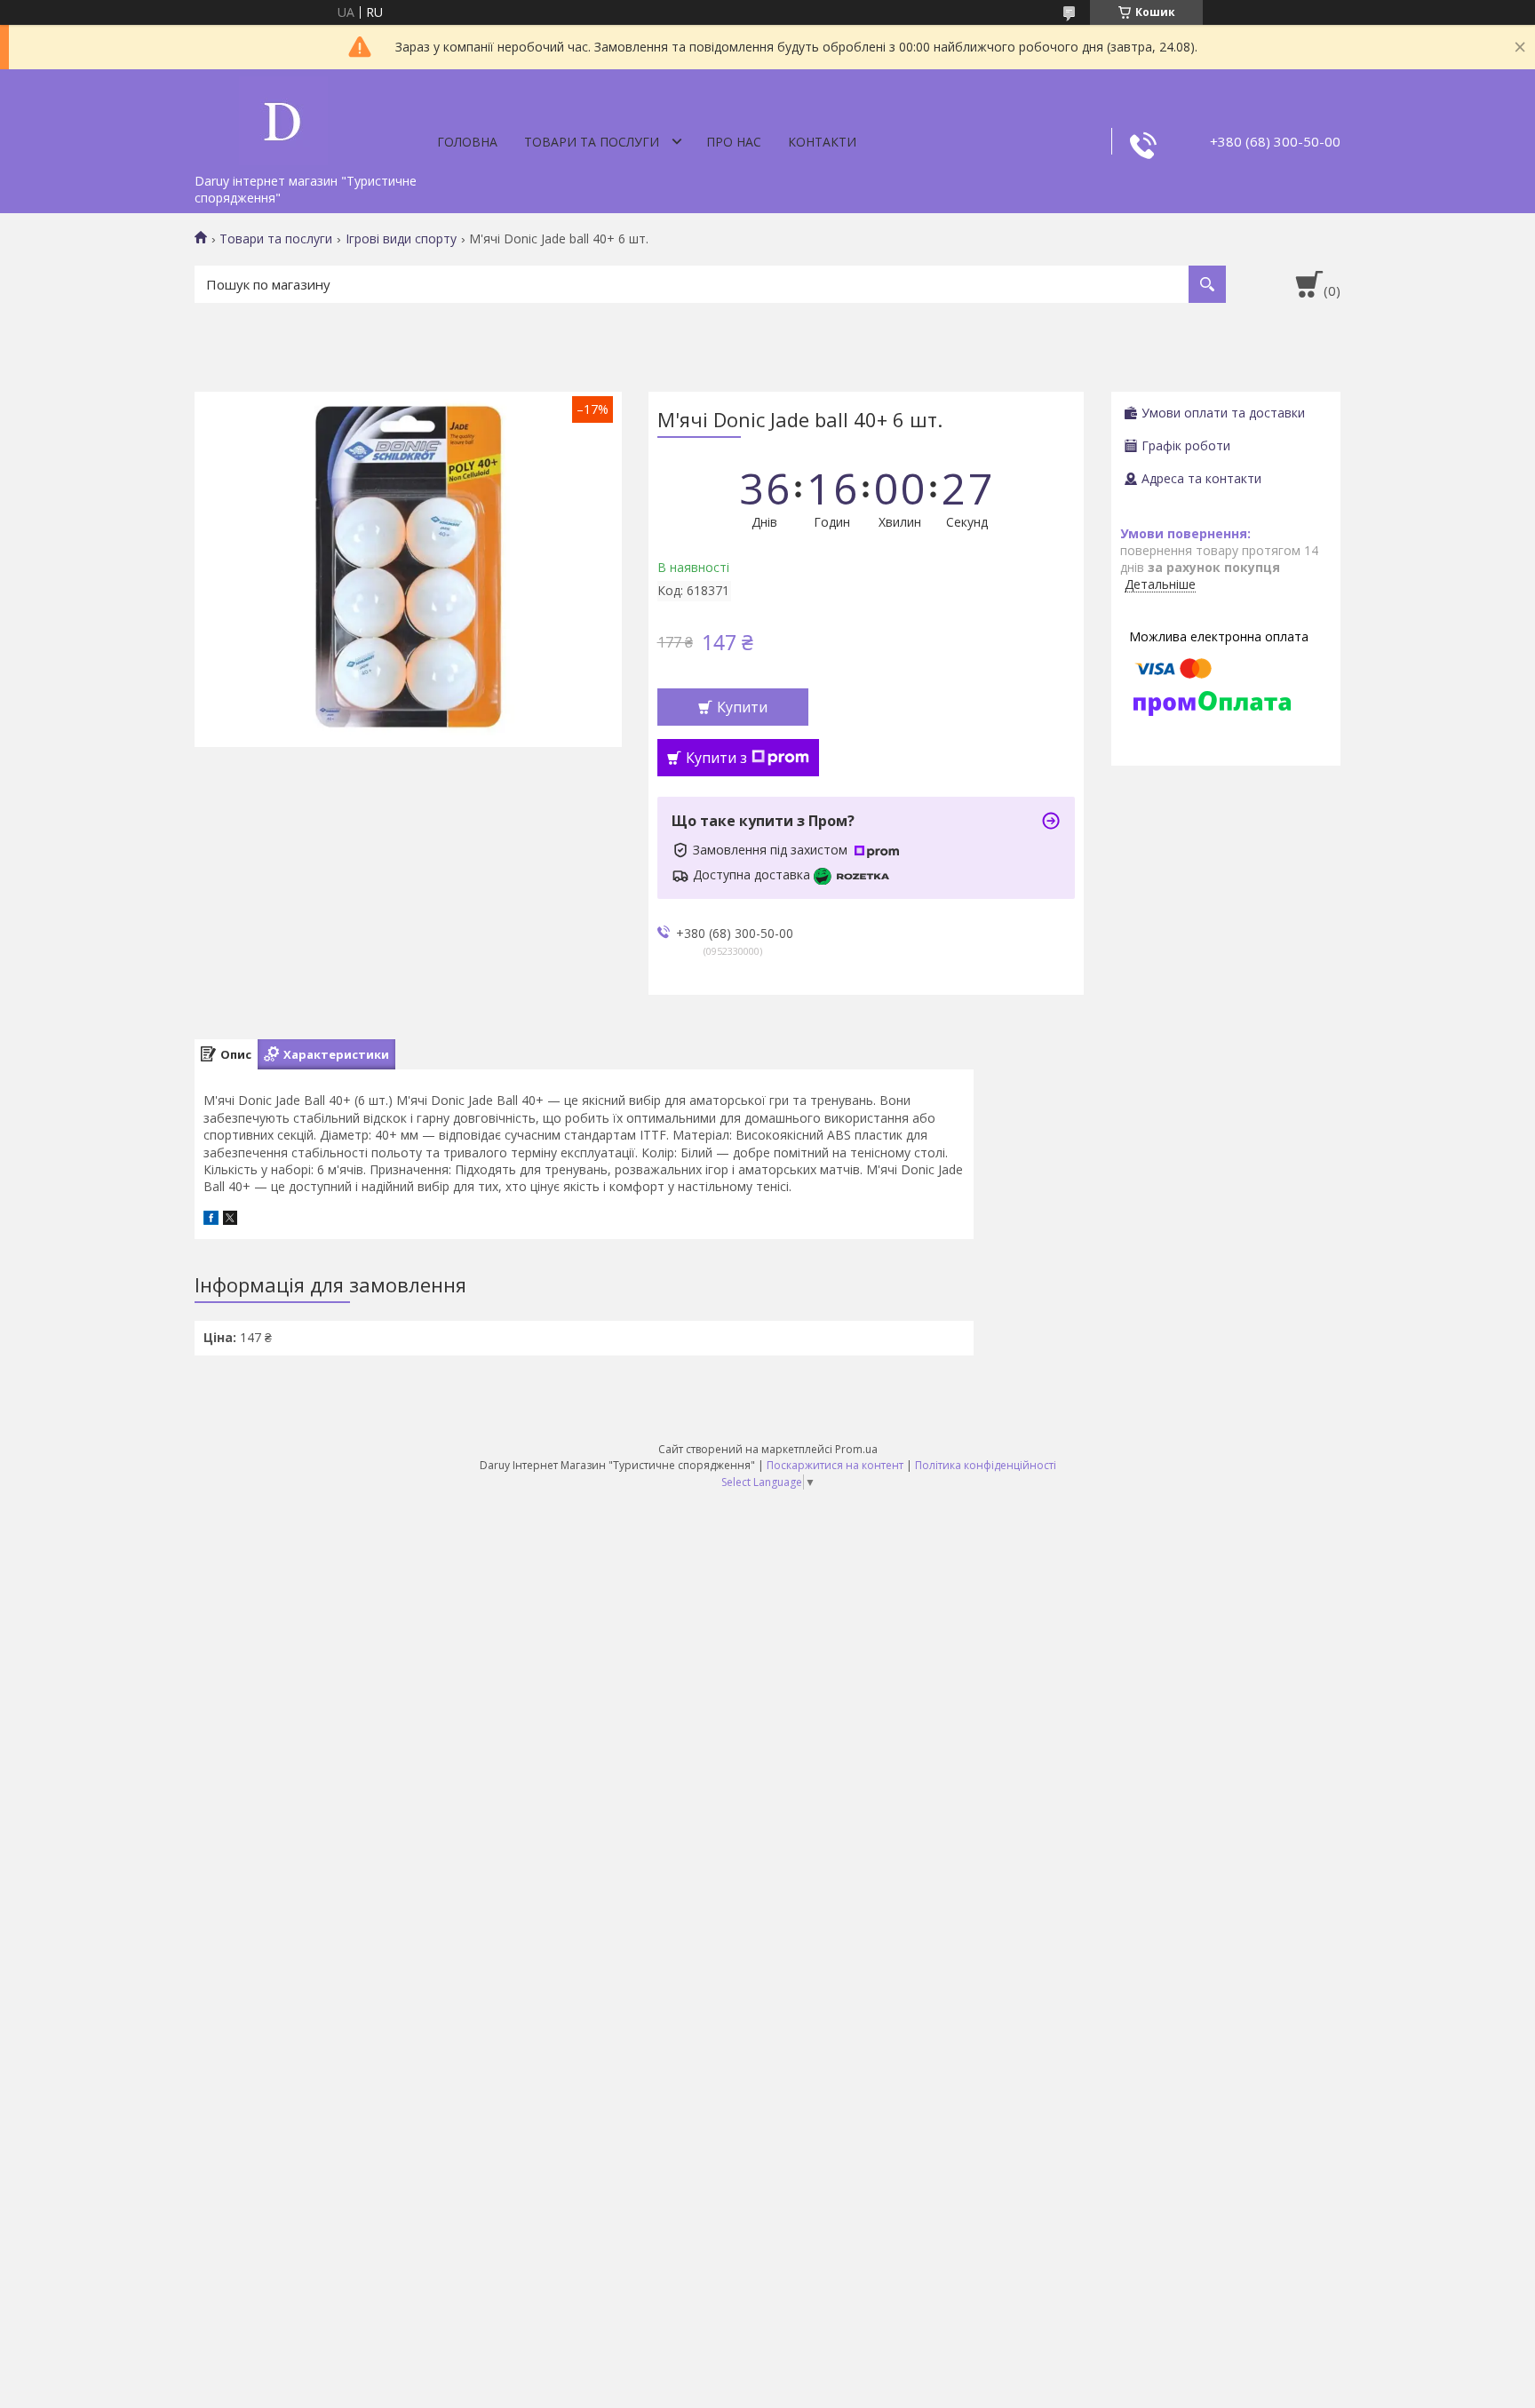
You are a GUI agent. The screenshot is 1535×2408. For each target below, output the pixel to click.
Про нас (734, 142)
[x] (230, 1220)
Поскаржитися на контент (835, 1465)
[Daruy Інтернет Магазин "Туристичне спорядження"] (283, 117)
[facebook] (211, 1220)
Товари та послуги (592, 142)
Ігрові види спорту (401, 239)
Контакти (822, 142)
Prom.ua (856, 1449)
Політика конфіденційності (986, 1465)
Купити (742, 707)
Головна (467, 142)
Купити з (716, 758)
